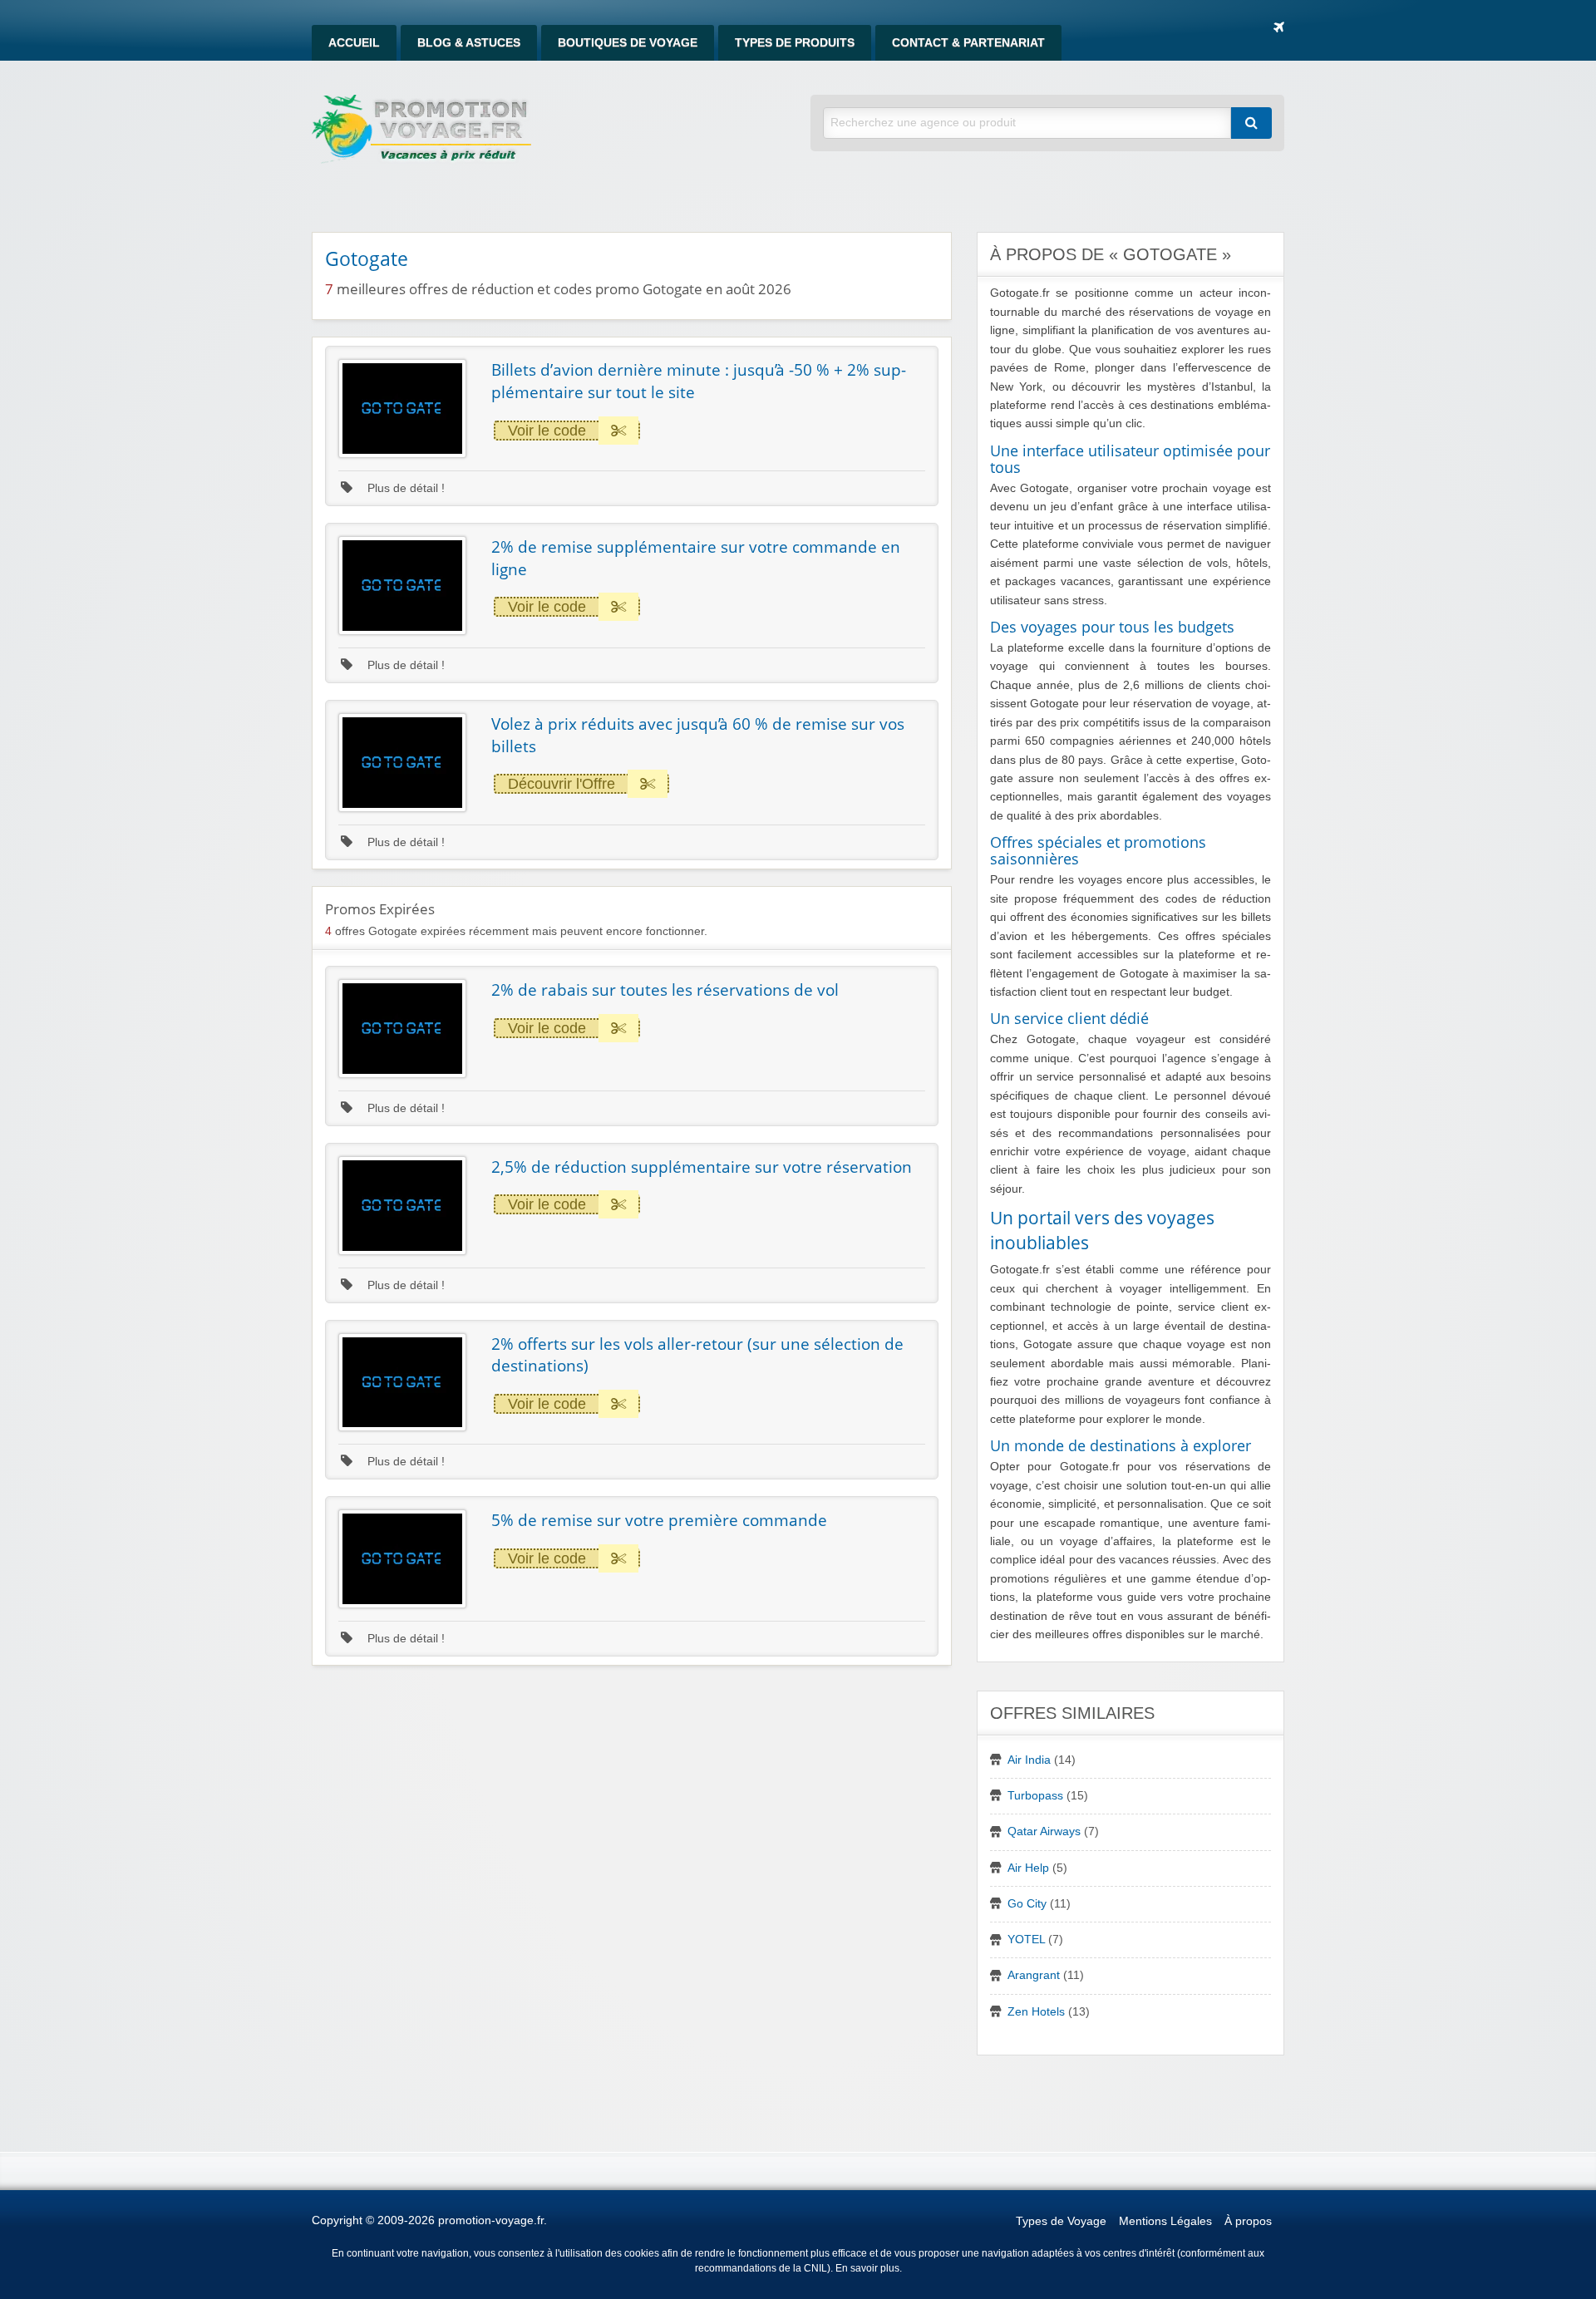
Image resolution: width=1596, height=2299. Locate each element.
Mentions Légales (1165, 2221)
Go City (1027, 1904)
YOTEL (1026, 1940)
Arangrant (1034, 1975)
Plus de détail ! (404, 488)
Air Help (1028, 1868)
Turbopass (1035, 1796)
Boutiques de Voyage (628, 43)
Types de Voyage (1061, 2221)
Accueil (354, 43)
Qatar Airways (1044, 1831)
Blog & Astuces (469, 43)
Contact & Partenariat (968, 43)
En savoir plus (867, 2268)
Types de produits (795, 43)
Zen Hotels (1036, 2012)
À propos (1248, 2221)
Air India (1029, 1760)
